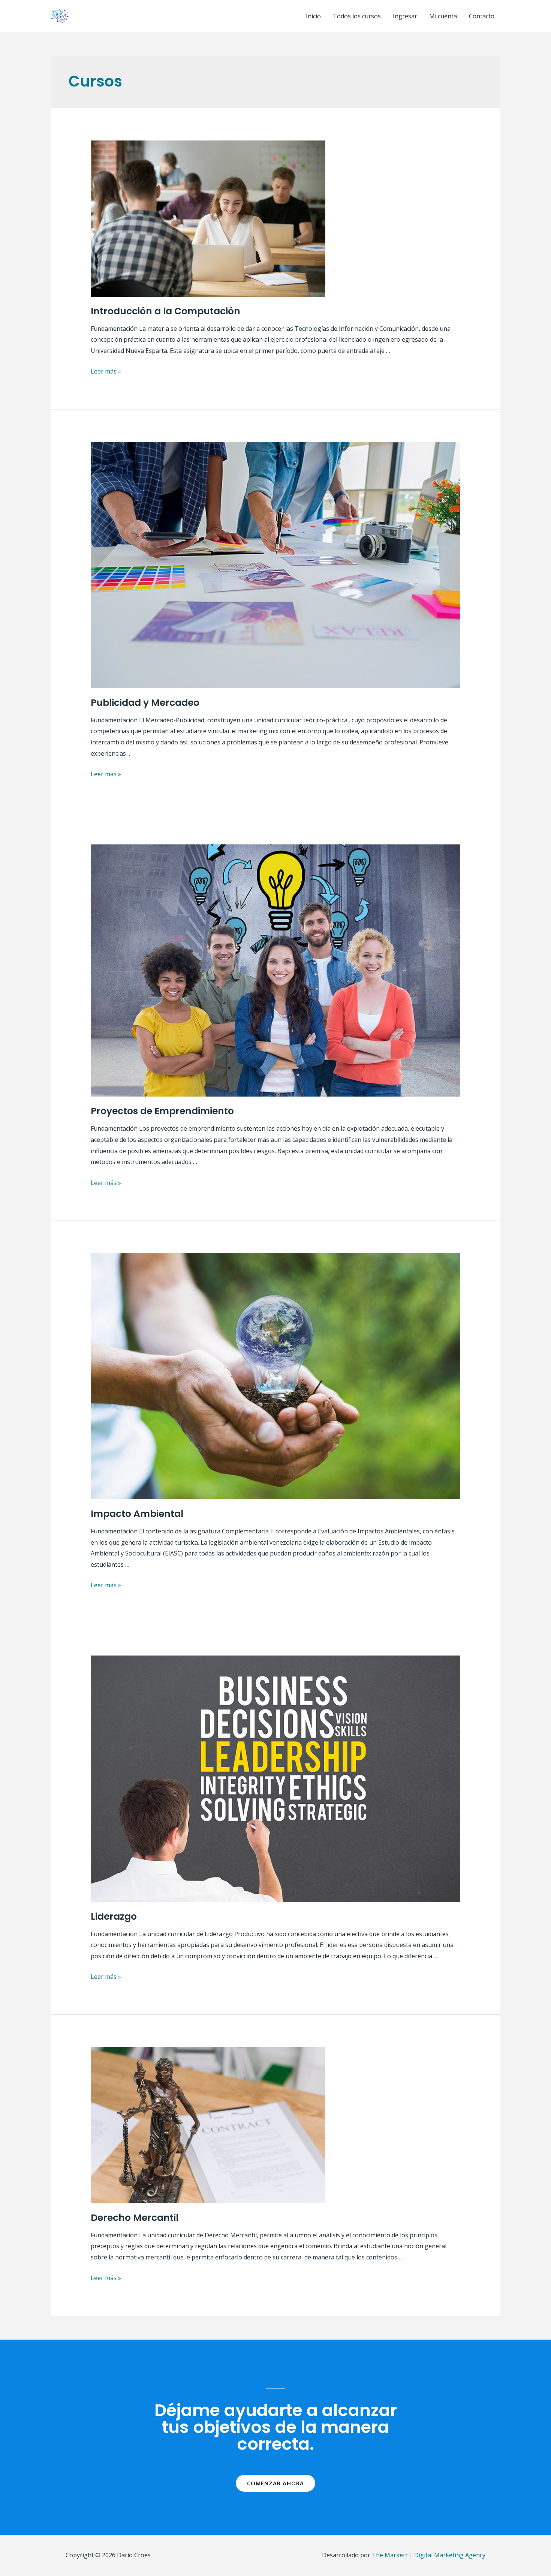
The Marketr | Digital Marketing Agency (429, 2555)
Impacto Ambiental (137, 1514)
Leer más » (106, 371)
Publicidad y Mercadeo (145, 703)
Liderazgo (114, 1916)
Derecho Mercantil (135, 2218)
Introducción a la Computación (165, 311)
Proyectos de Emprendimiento (162, 1111)
